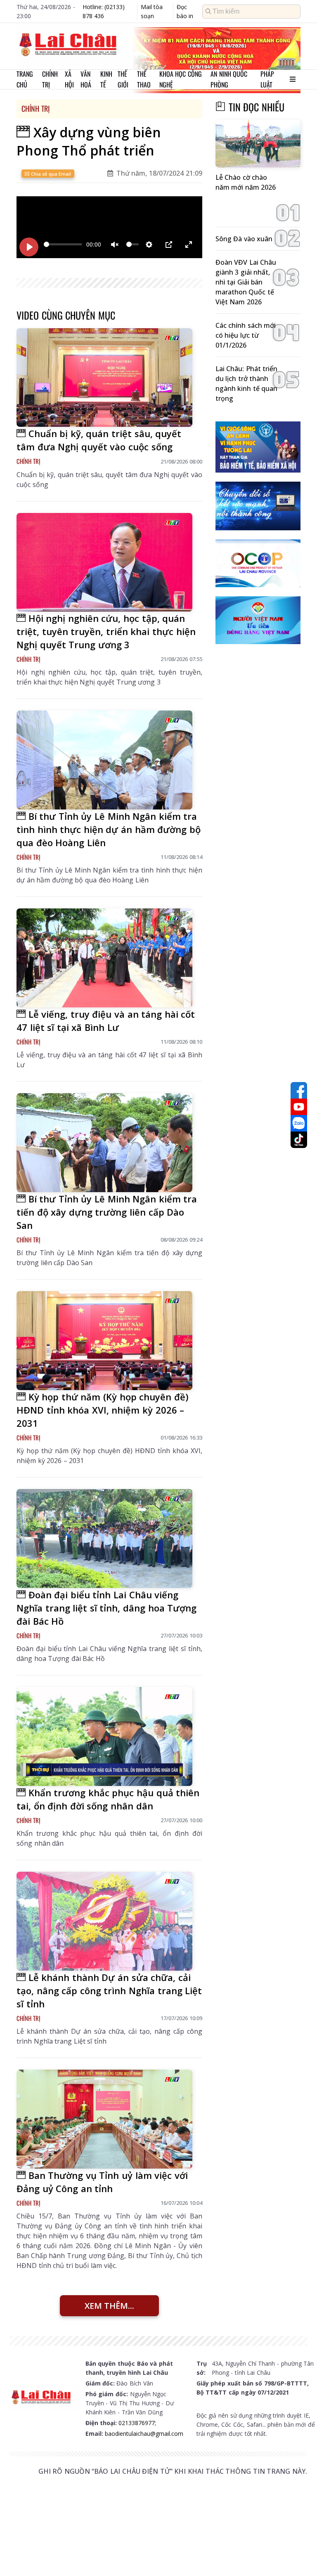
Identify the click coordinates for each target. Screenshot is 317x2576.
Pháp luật (267, 79)
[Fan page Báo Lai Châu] (299, 1090)
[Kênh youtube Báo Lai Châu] (299, 1107)
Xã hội (69, 79)
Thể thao (144, 79)
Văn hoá (86, 79)
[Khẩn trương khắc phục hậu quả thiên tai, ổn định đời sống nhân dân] (104, 1736)
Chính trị (50, 79)
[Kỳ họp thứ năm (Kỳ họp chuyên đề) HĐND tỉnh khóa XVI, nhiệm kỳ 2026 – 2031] (104, 1340)
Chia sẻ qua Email (50, 174)
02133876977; (137, 2423)
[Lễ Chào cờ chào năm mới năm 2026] (258, 144)
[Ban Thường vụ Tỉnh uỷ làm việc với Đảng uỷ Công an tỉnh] (104, 2119)
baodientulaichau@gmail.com (144, 2434)
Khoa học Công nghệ (181, 79)
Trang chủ (25, 79)
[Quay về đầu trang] (299, 2555)
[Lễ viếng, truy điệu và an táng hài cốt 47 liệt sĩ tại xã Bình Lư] (104, 958)
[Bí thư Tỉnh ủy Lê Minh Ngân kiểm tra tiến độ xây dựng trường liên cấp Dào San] (104, 1142)
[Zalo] (299, 1123)
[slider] (63, 244)
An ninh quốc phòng (229, 79)
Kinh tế (106, 79)
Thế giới (123, 79)
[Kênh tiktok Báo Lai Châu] (299, 1140)
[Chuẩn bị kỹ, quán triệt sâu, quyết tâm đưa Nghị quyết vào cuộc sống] (104, 378)
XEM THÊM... (109, 2306)
